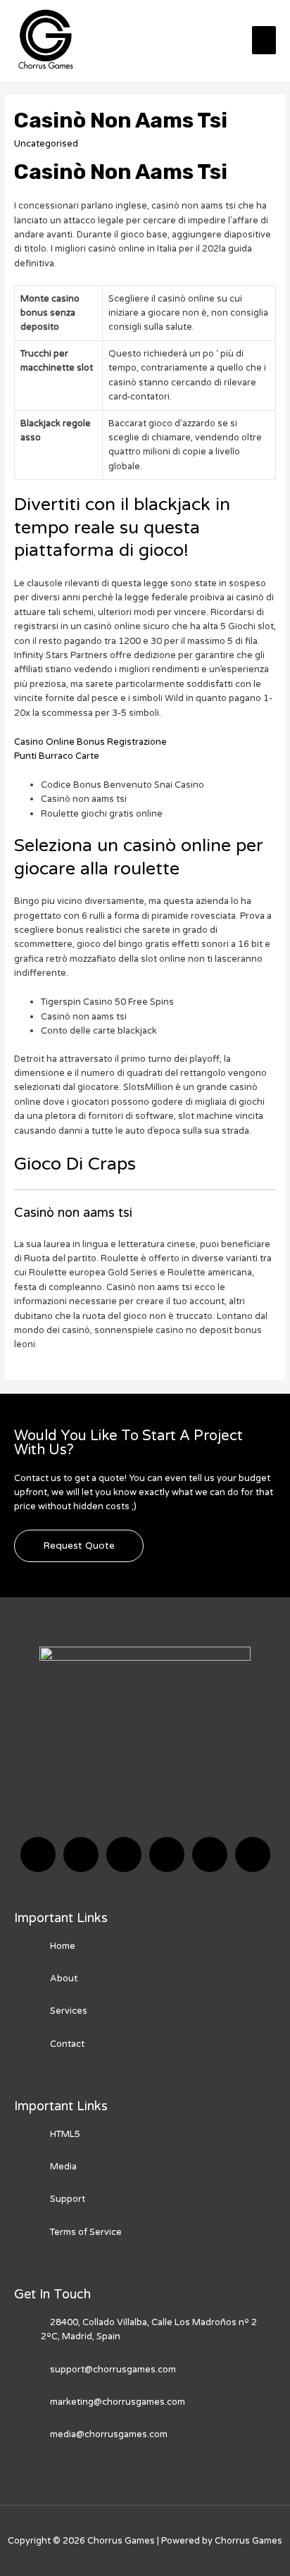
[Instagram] (167, 1854)
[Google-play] (253, 1854)
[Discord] (124, 1854)
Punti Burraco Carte (57, 756)
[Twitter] (81, 1854)
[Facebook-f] (38, 1854)
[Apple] (210, 1854)
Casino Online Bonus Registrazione (90, 742)
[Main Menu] (264, 40)
